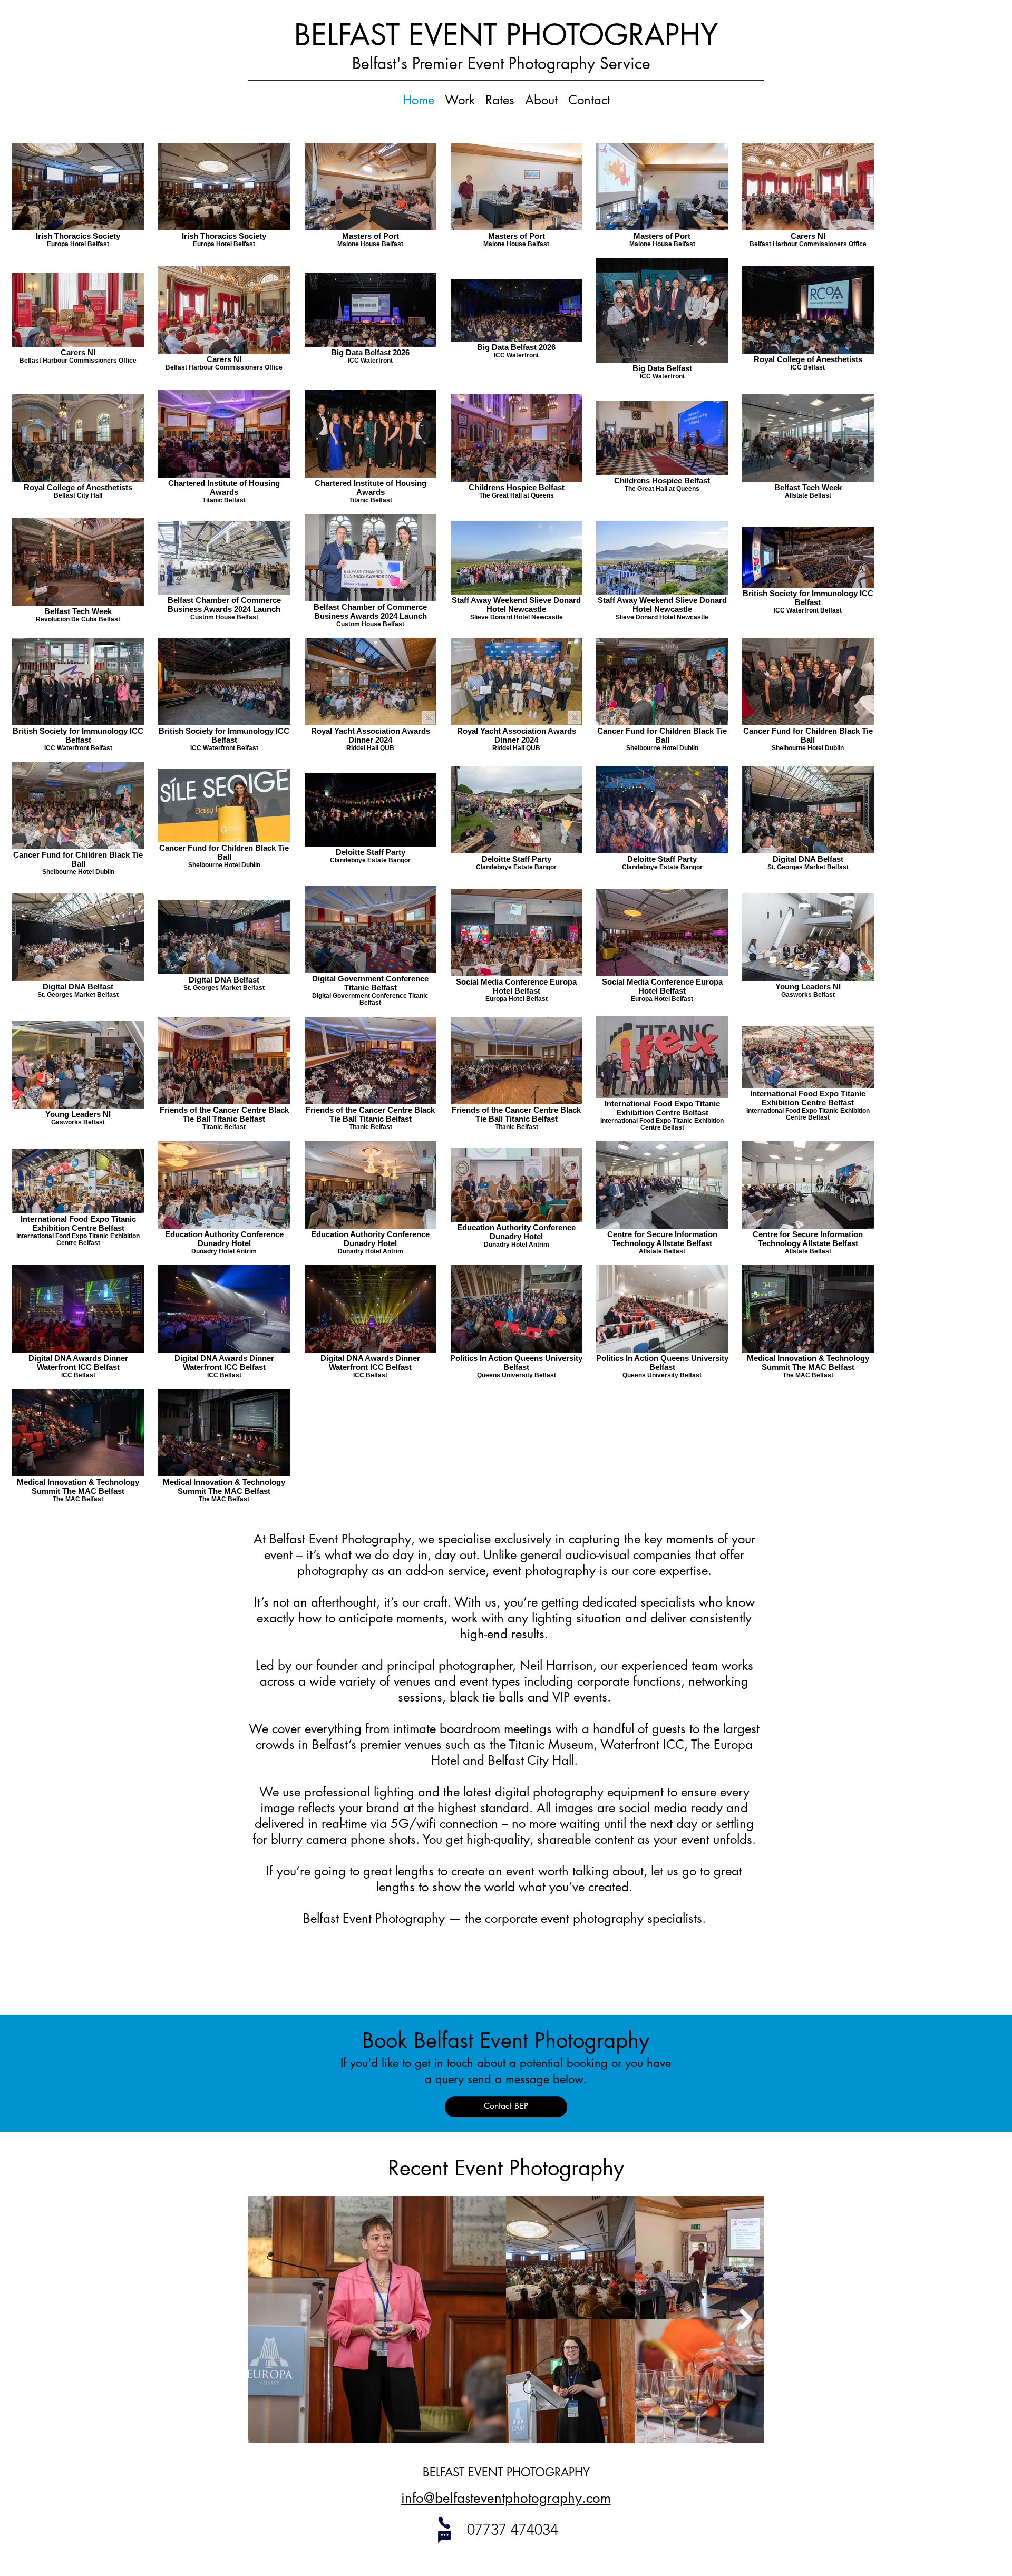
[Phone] (444, 2523)
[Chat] (444, 2536)
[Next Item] (746, 2320)
